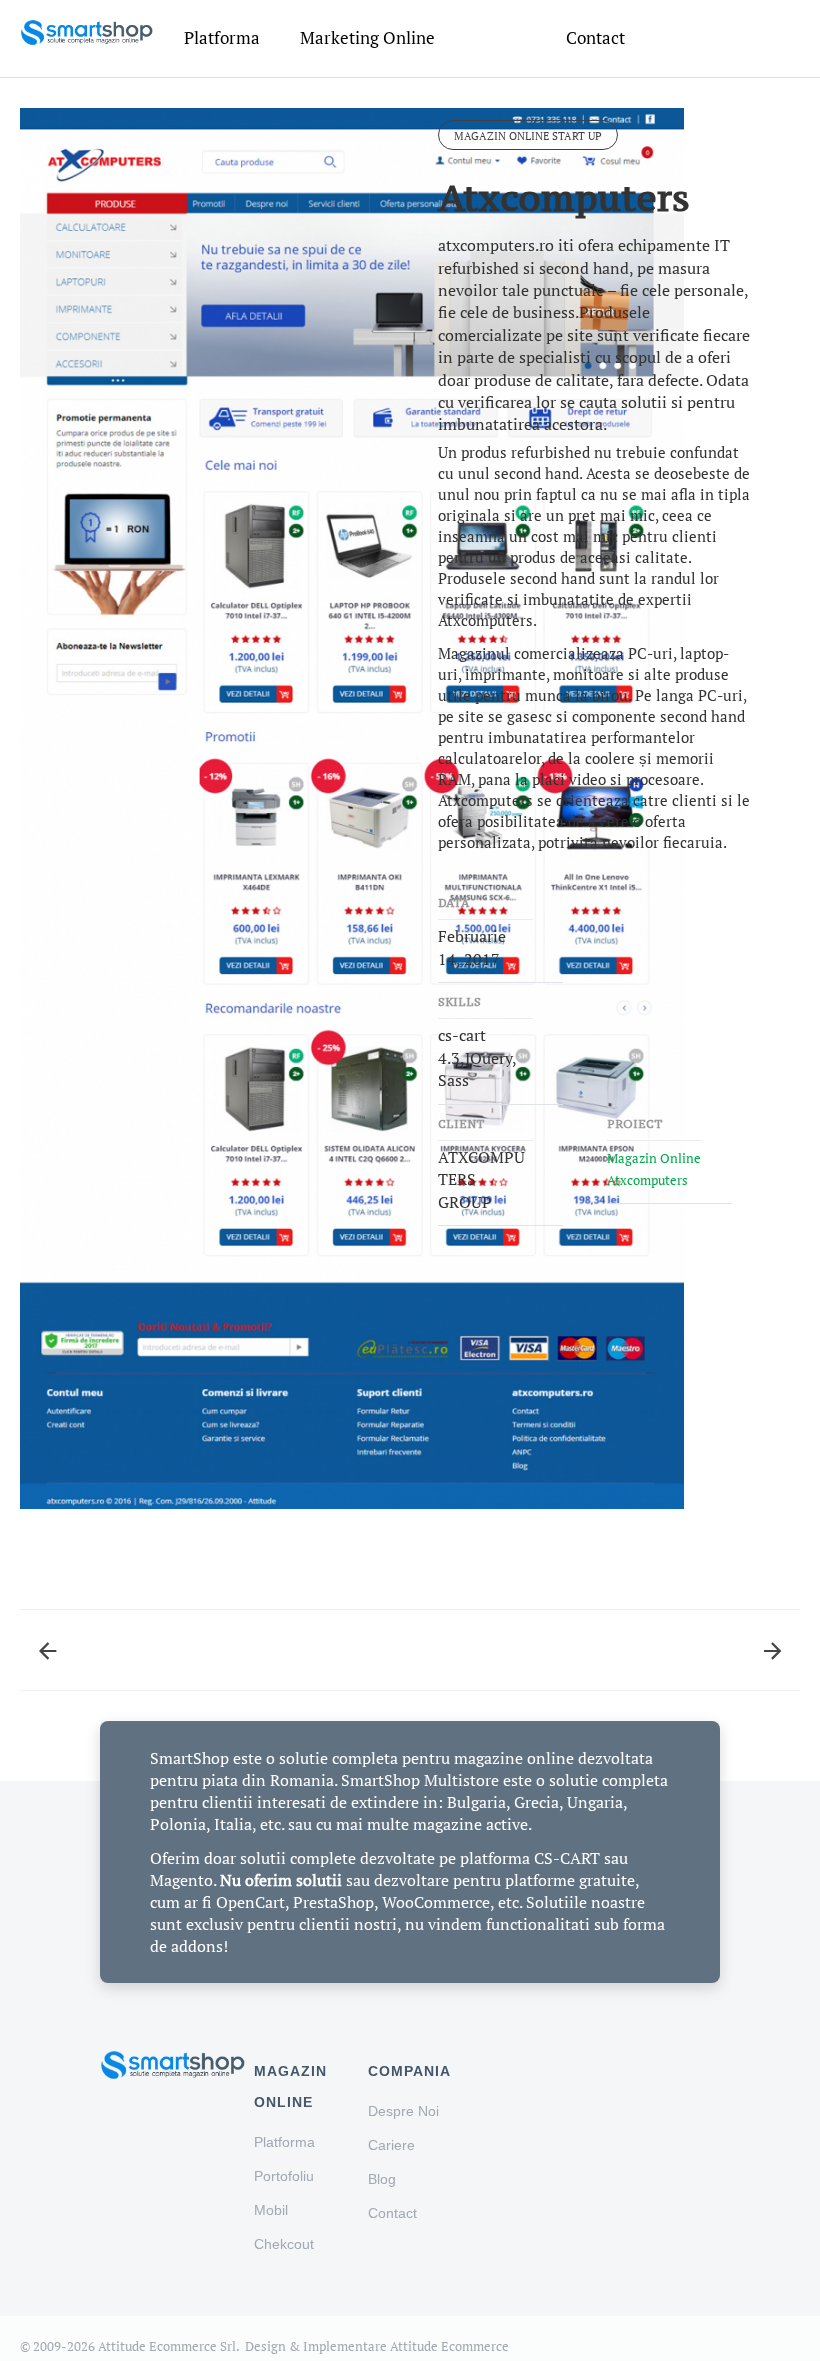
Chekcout (284, 2244)
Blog (382, 2179)
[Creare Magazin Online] (86, 31)
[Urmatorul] (772, 1639)
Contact (595, 37)
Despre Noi (403, 2111)
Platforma (222, 37)
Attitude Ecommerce (449, 2346)
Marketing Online (367, 37)
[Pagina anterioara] (47, 1639)
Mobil (271, 2210)
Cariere (391, 2145)
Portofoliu (284, 2176)
